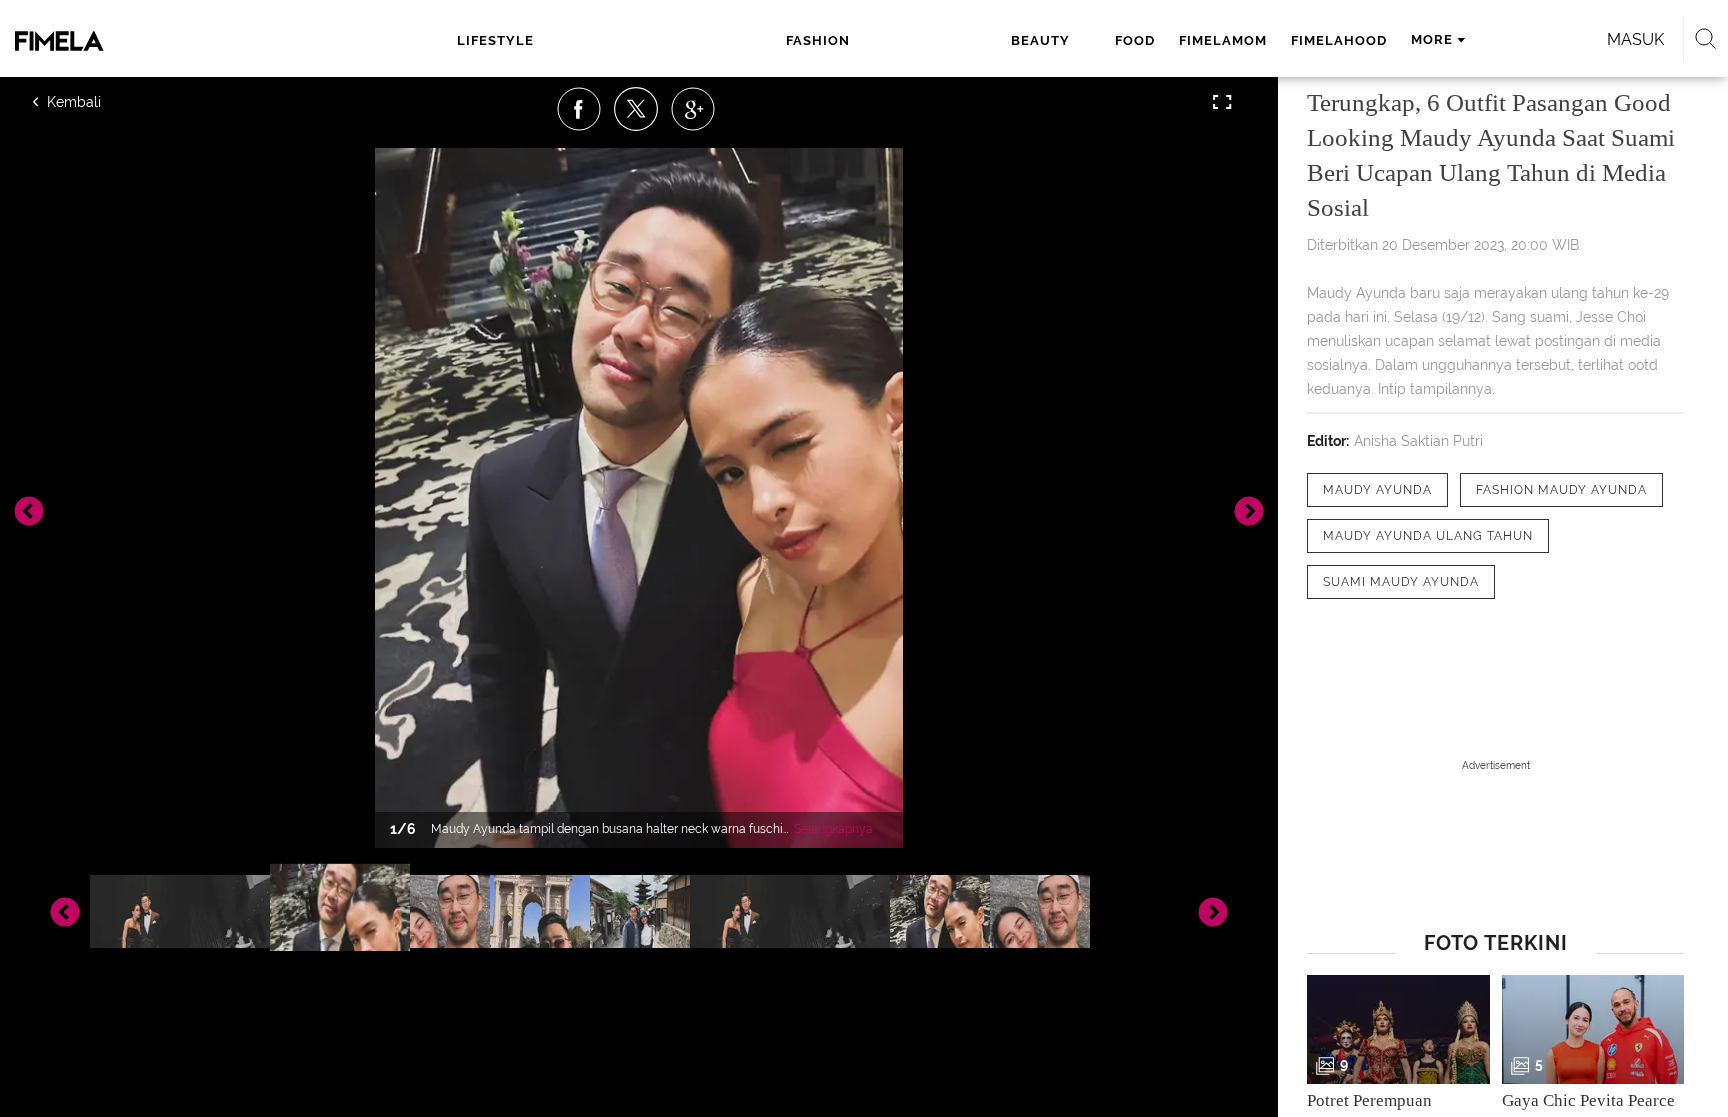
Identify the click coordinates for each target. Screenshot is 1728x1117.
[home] (152, 41)
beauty (1040, 40)
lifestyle (495, 40)
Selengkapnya (833, 829)
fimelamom (1223, 40)
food (1135, 40)
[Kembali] (105, 102)
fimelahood (1339, 40)
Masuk (1635, 39)
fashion (818, 40)
